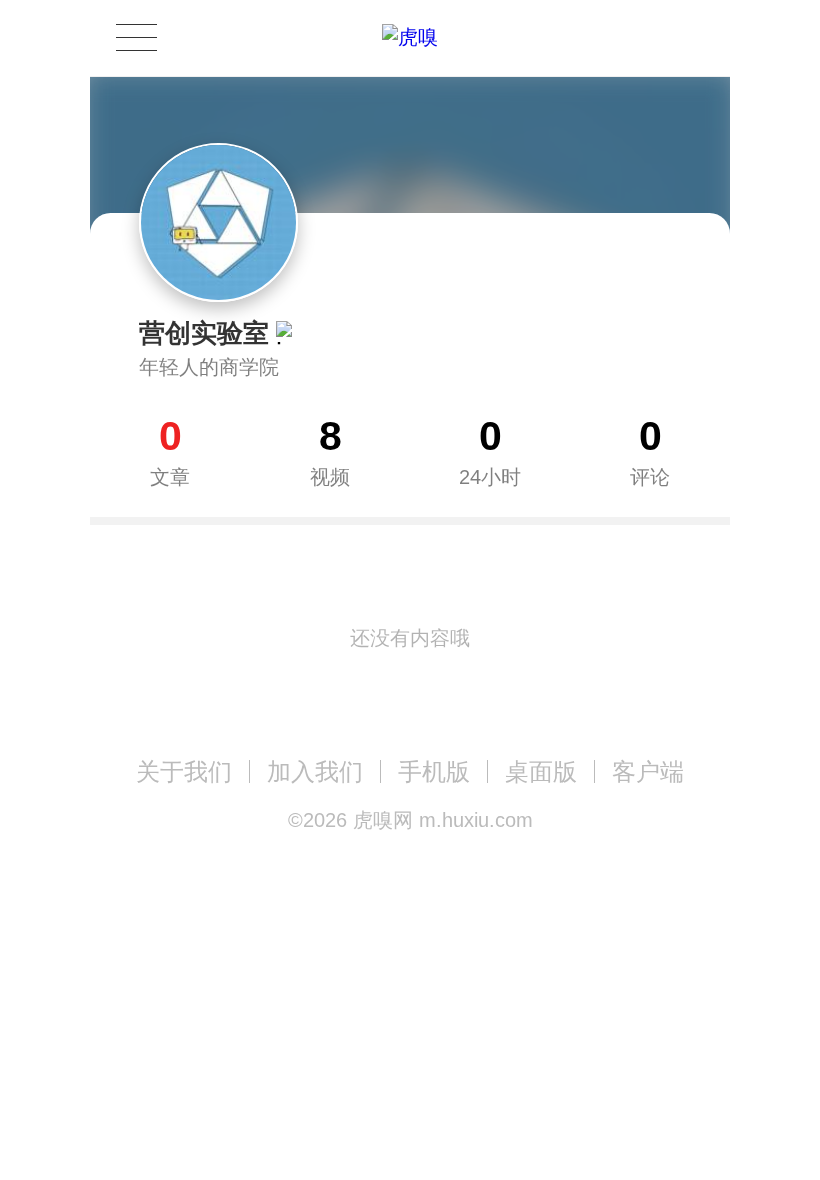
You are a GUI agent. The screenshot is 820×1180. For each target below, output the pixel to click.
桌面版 (541, 771)
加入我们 (315, 771)
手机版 (434, 771)
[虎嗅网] (410, 37)
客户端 (648, 771)
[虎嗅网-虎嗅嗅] (623, 38)
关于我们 (184, 771)
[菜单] (136, 37)
